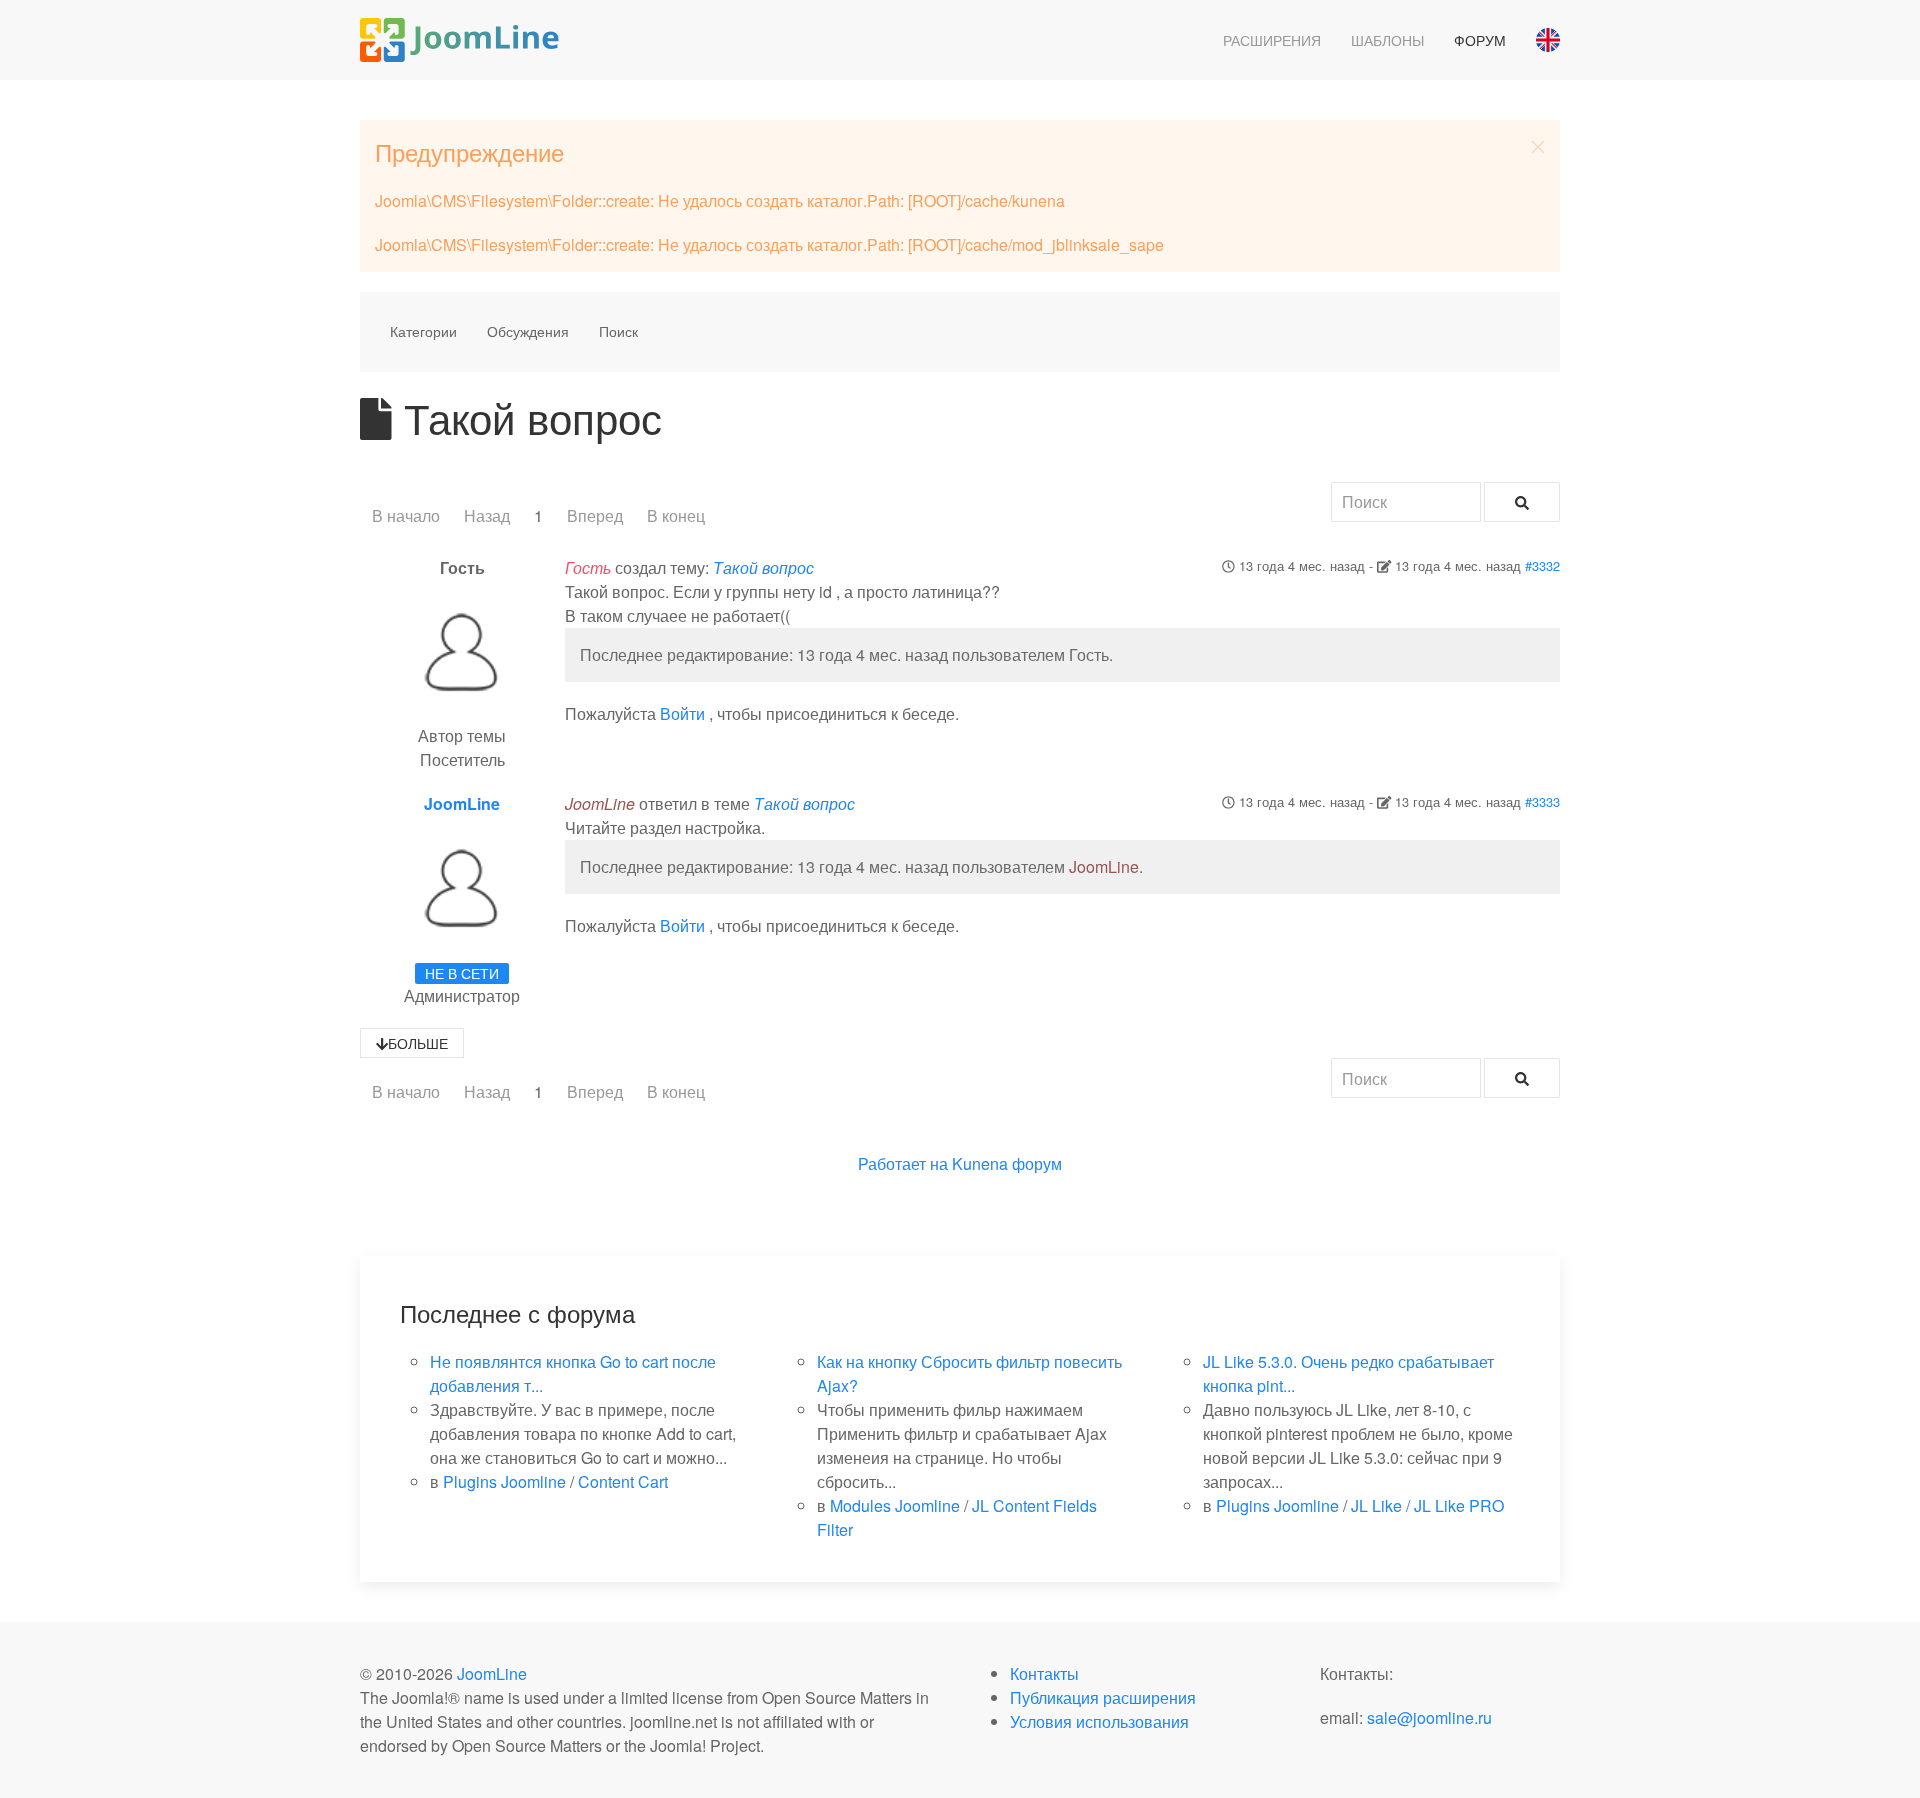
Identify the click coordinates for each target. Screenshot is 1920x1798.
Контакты (1044, 1673)
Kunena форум (1007, 1163)
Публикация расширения (1103, 1697)
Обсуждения (528, 331)
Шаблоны (1387, 40)
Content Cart (623, 1481)
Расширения (1272, 40)
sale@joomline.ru (1429, 1717)
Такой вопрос (763, 567)
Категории (423, 331)
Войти (682, 713)
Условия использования (1099, 1721)
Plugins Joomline (504, 1481)
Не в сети (462, 973)
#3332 (1542, 565)
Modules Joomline (895, 1505)
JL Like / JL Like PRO (1427, 1505)
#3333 (1542, 801)
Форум (1480, 40)
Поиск (618, 331)
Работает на (903, 1163)
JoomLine (462, 803)
